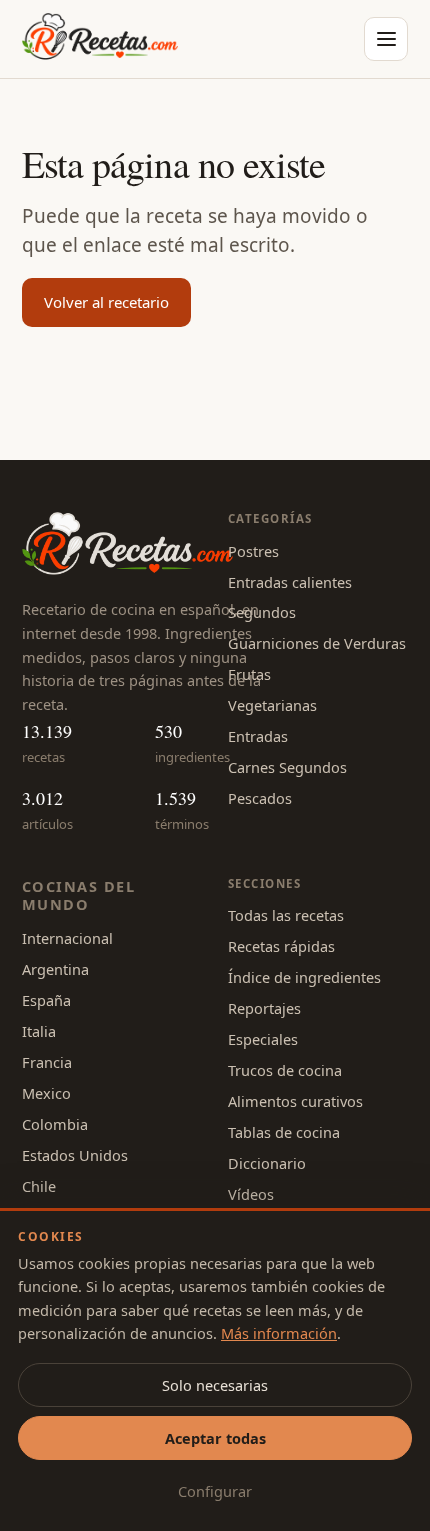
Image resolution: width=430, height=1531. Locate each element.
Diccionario (267, 1163)
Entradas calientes (290, 582)
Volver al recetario (106, 302)
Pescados (260, 798)
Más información (279, 1333)
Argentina (55, 969)
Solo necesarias (215, 1385)
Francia (47, 1062)
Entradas (258, 736)
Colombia (55, 1124)
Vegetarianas (272, 705)
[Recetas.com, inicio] (100, 39)
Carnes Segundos (287, 767)
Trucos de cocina (285, 1070)
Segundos (262, 612)
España (46, 1000)
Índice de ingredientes (304, 977)
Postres (253, 551)
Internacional (67, 938)
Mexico (46, 1093)
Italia (39, 1031)
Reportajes (264, 1008)
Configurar (215, 1491)
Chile (39, 1186)
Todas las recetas (286, 915)
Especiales (263, 1039)
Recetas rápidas (281, 946)
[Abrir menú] (386, 39)
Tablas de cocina (284, 1132)
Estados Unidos (75, 1155)
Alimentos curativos (295, 1101)
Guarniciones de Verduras (317, 643)
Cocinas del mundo (78, 895)
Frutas (249, 674)
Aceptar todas (215, 1438)
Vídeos (251, 1194)
